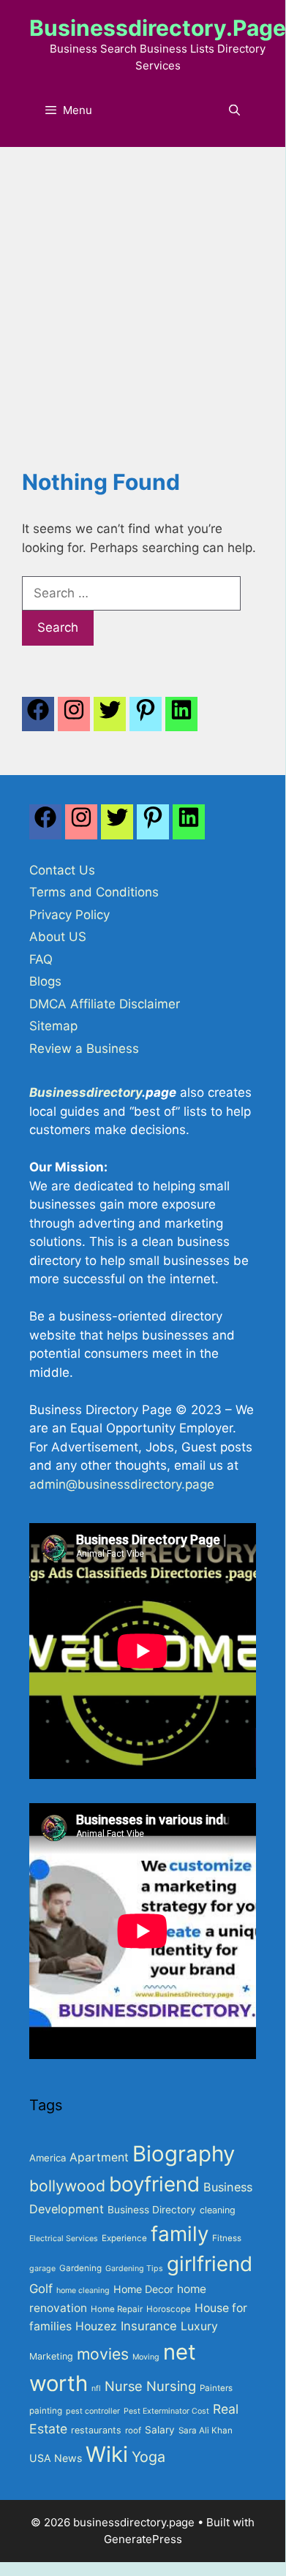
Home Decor (143, 2289)
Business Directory (152, 2210)
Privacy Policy (69, 915)
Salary (160, 2430)
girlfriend (210, 2264)
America (48, 2158)
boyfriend (154, 2184)
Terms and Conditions (94, 892)
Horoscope (169, 2309)
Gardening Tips (134, 2269)
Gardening (80, 2268)
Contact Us (62, 870)
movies (103, 2354)
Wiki (107, 2454)
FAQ (41, 959)
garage (42, 2269)
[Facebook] (38, 718)
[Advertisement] (143, 297)
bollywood (67, 2186)
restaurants (96, 2430)
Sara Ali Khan (206, 2430)
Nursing (171, 2386)
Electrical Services (64, 2239)
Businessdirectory (86, 1092)
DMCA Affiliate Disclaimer (105, 1004)
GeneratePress (143, 2539)
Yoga (148, 2457)
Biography (184, 2154)
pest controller (93, 2411)
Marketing (51, 2356)
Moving (146, 2357)
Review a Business (84, 1049)
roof (133, 2430)
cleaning (218, 2210)
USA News (56, 2458)
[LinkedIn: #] (181, 718)
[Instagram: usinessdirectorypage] (74, 718)
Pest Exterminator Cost (166, 2411)
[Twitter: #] (110, 718)
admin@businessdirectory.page (122, 1484)
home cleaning (83, 2290)
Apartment (99, 2157)
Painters (216, 2388)
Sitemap (53, 1026)
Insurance (149, 2326)
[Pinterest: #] (146, 718)
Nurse (124, 2386)
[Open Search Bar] (234, 110)
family (180, 2234)
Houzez (96, 2326)
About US (58, 937)
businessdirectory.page (158, 28)
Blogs (45, 981)
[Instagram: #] (81, 826)
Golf (41, 2289)
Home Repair (117, 2309)
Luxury (199, 2326)
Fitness (227, 2238)
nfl (96, 2388)
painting (46, 2411)
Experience (124, 2238)
